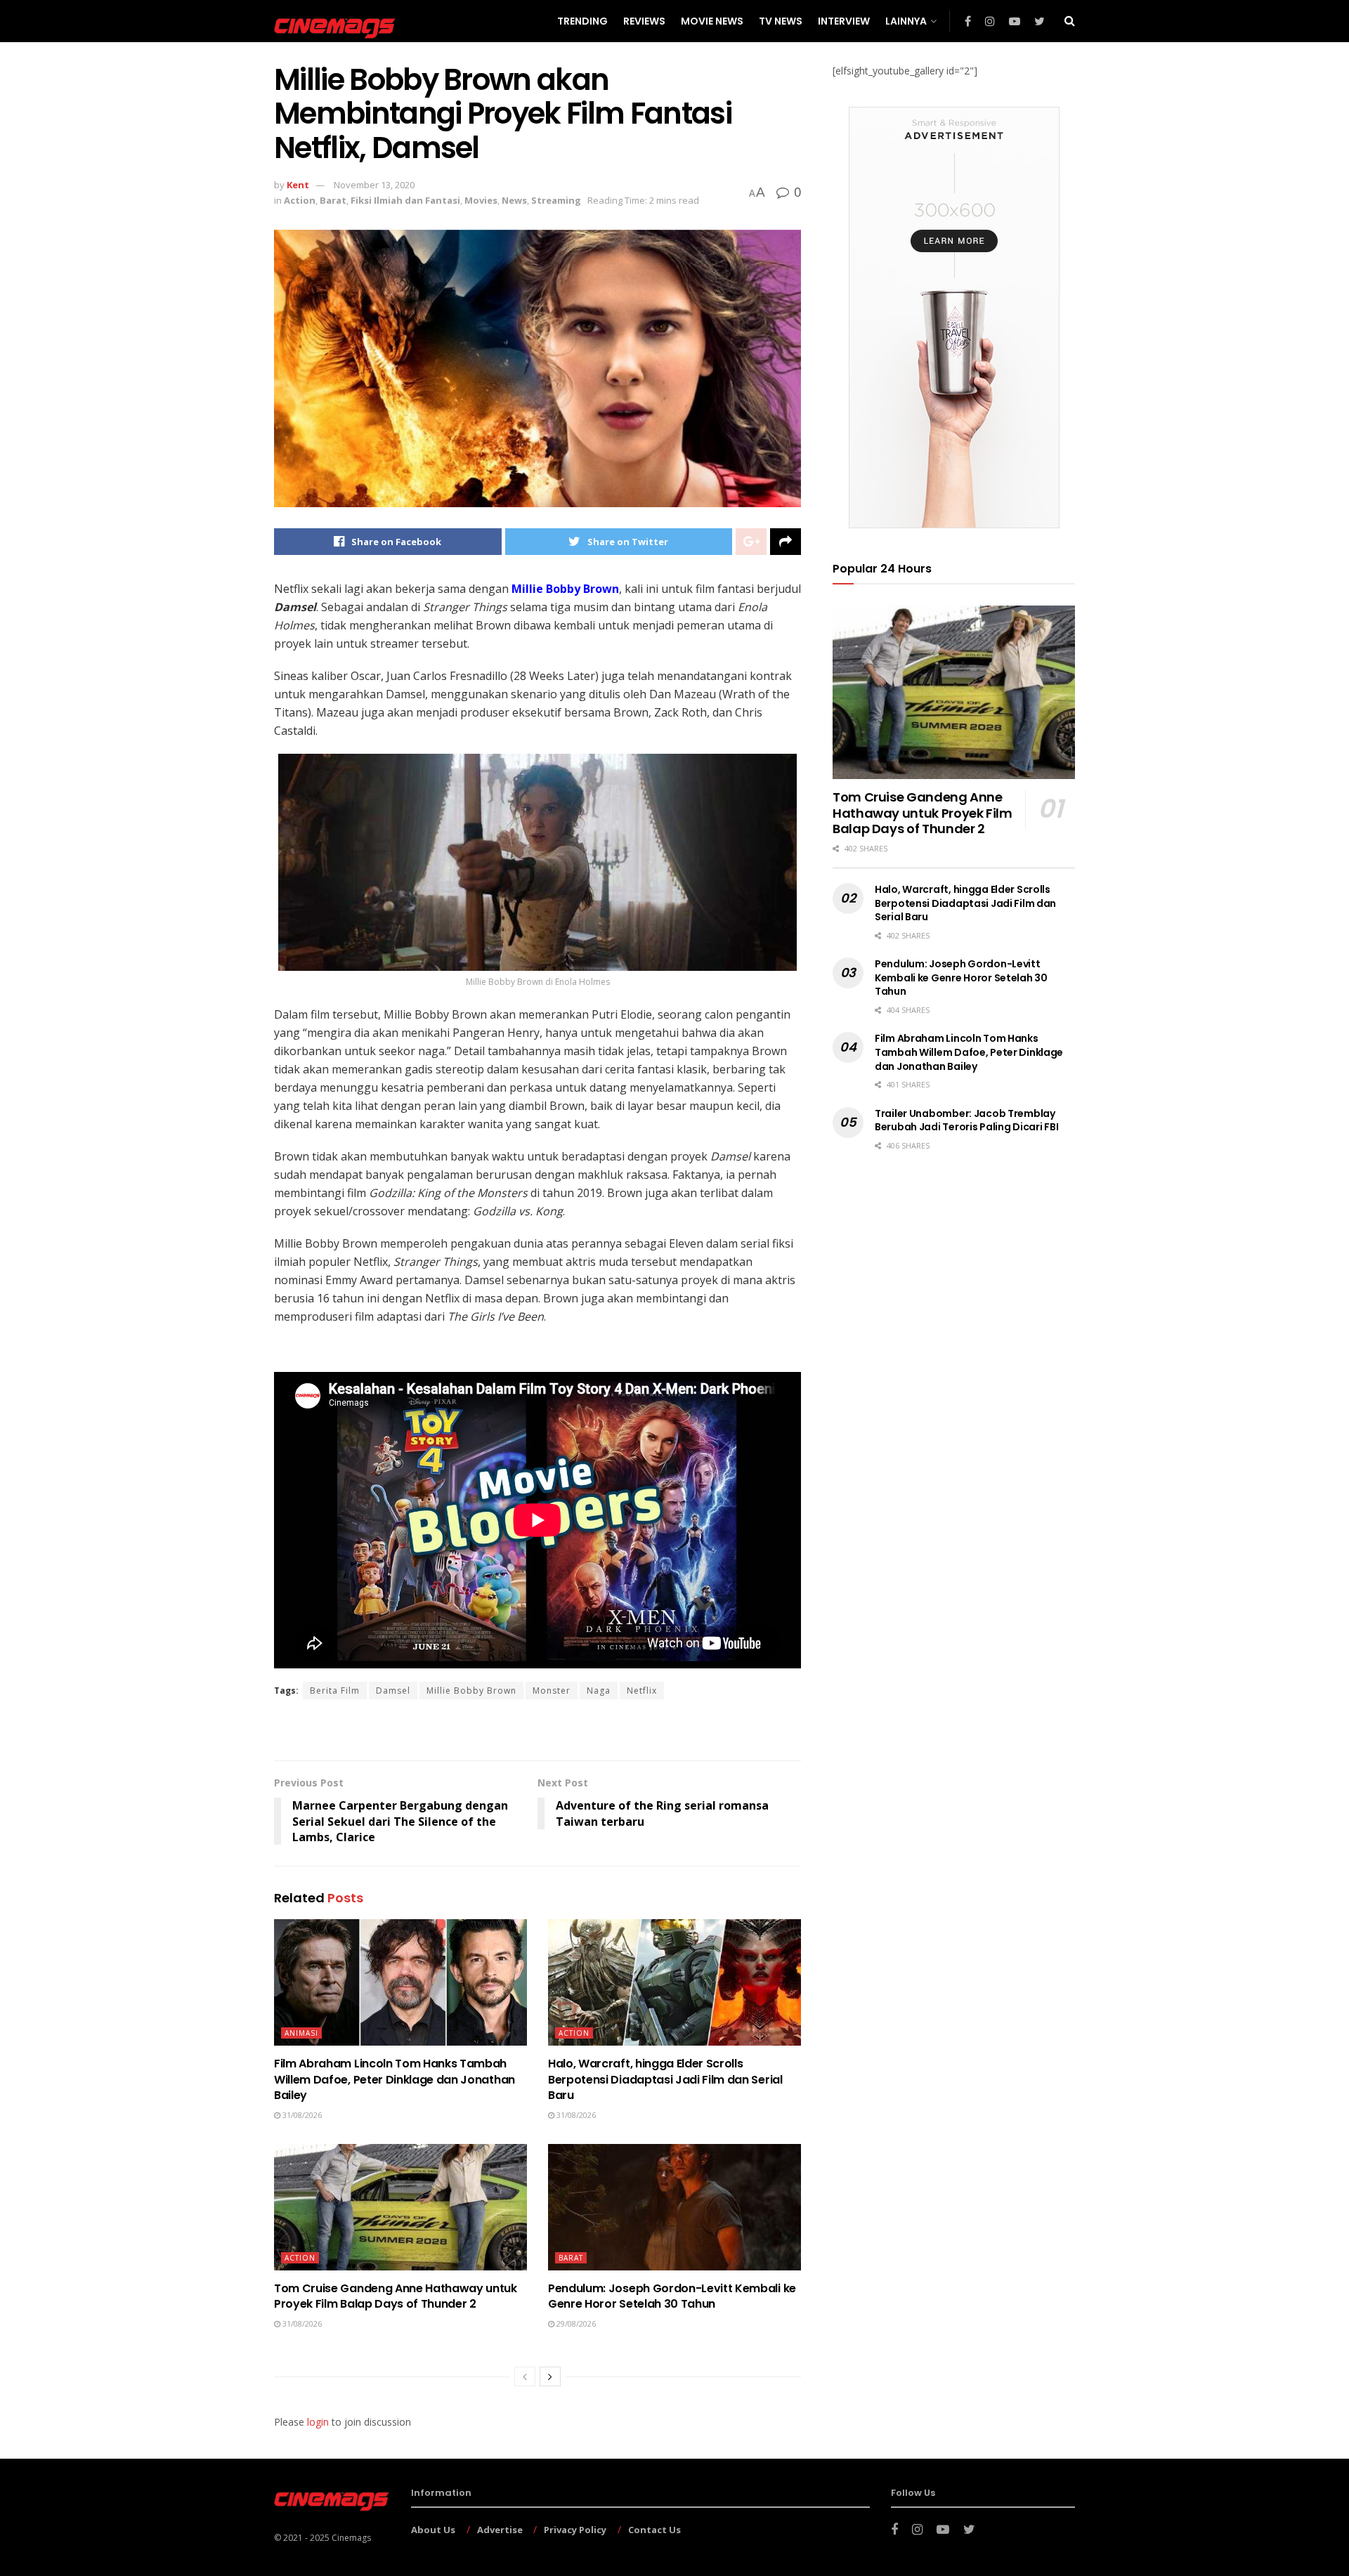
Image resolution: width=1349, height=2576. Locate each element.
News (514, 200)
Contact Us (654, 2530)
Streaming (556, 200)
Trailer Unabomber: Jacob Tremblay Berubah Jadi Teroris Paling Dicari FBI (966, 1120)
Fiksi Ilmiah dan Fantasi (405, 200)
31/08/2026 (301, 2115)
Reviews (644, 21)
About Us (433, 2530)
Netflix (642, 1691)
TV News (781, 21)
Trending (582, 21)
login (318, 2422)
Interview (844, 21)
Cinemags (351, 2538)
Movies (481, 200)
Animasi (301, 2033)
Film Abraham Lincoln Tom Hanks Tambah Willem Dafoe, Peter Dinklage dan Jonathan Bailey (395, 2079)
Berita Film (335, 1691)
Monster (552, 1691)
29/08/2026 (575, 2323)
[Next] (550, 2376)
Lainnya (906, 21)
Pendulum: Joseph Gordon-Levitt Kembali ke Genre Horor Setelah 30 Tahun (672, 2296)
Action (300, 200)
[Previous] (525, 2376)
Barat (333, 200)
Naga (599, 1691)
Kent (298, 185)
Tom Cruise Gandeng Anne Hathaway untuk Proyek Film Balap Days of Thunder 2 (396, 2296)
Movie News (712, 21)
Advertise (500, 2530)
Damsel (393, 1691)
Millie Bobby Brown (565, 589)
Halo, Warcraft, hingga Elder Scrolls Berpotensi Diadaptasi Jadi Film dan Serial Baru (665, 2079)
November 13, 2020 (374, 185)
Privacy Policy (575, 2530)
